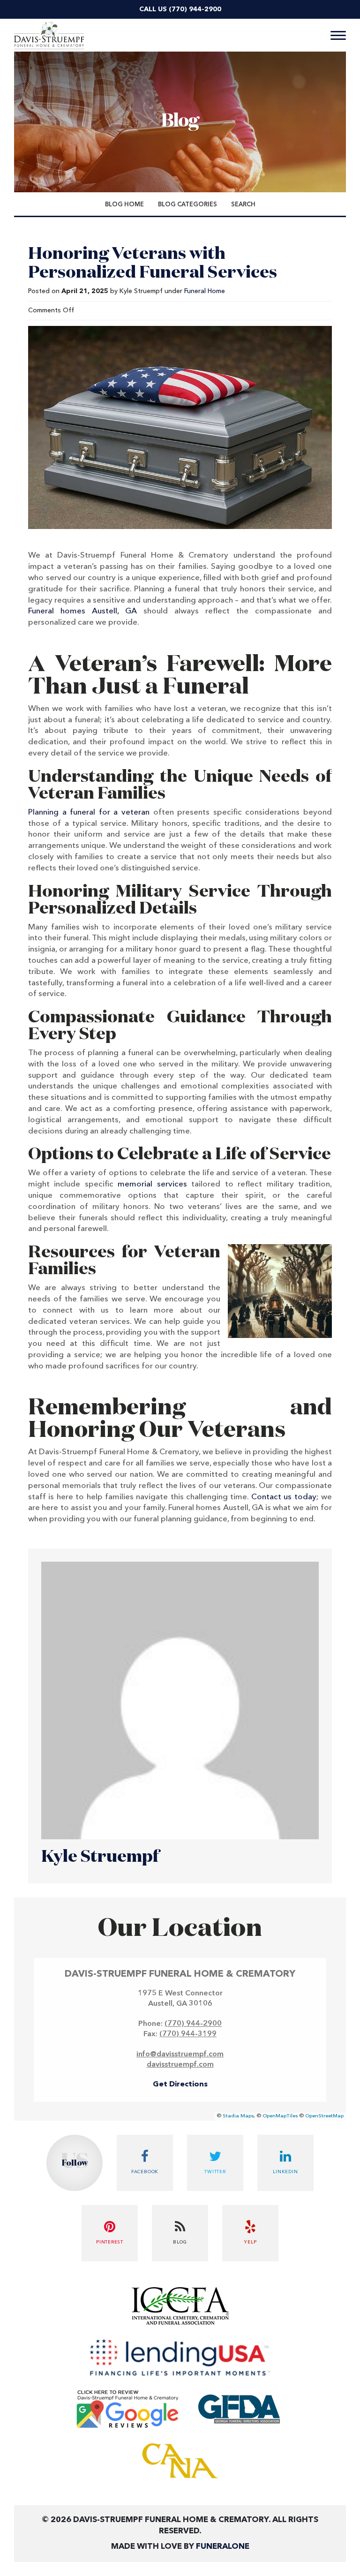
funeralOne (223, 2547)
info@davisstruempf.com (180, 2055)
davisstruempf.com (180, 2065)
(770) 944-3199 (188, 2034)
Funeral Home (205, 291)
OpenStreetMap (324, 2116)
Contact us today (284, 1497)
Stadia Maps (238, 2116)
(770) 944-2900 (195, 9)
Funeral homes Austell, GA (82, 611)
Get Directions (180, 2085)
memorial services (152, 1184)
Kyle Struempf (100, 1857)
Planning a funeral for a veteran (89, 812)
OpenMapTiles (280, 2116)
